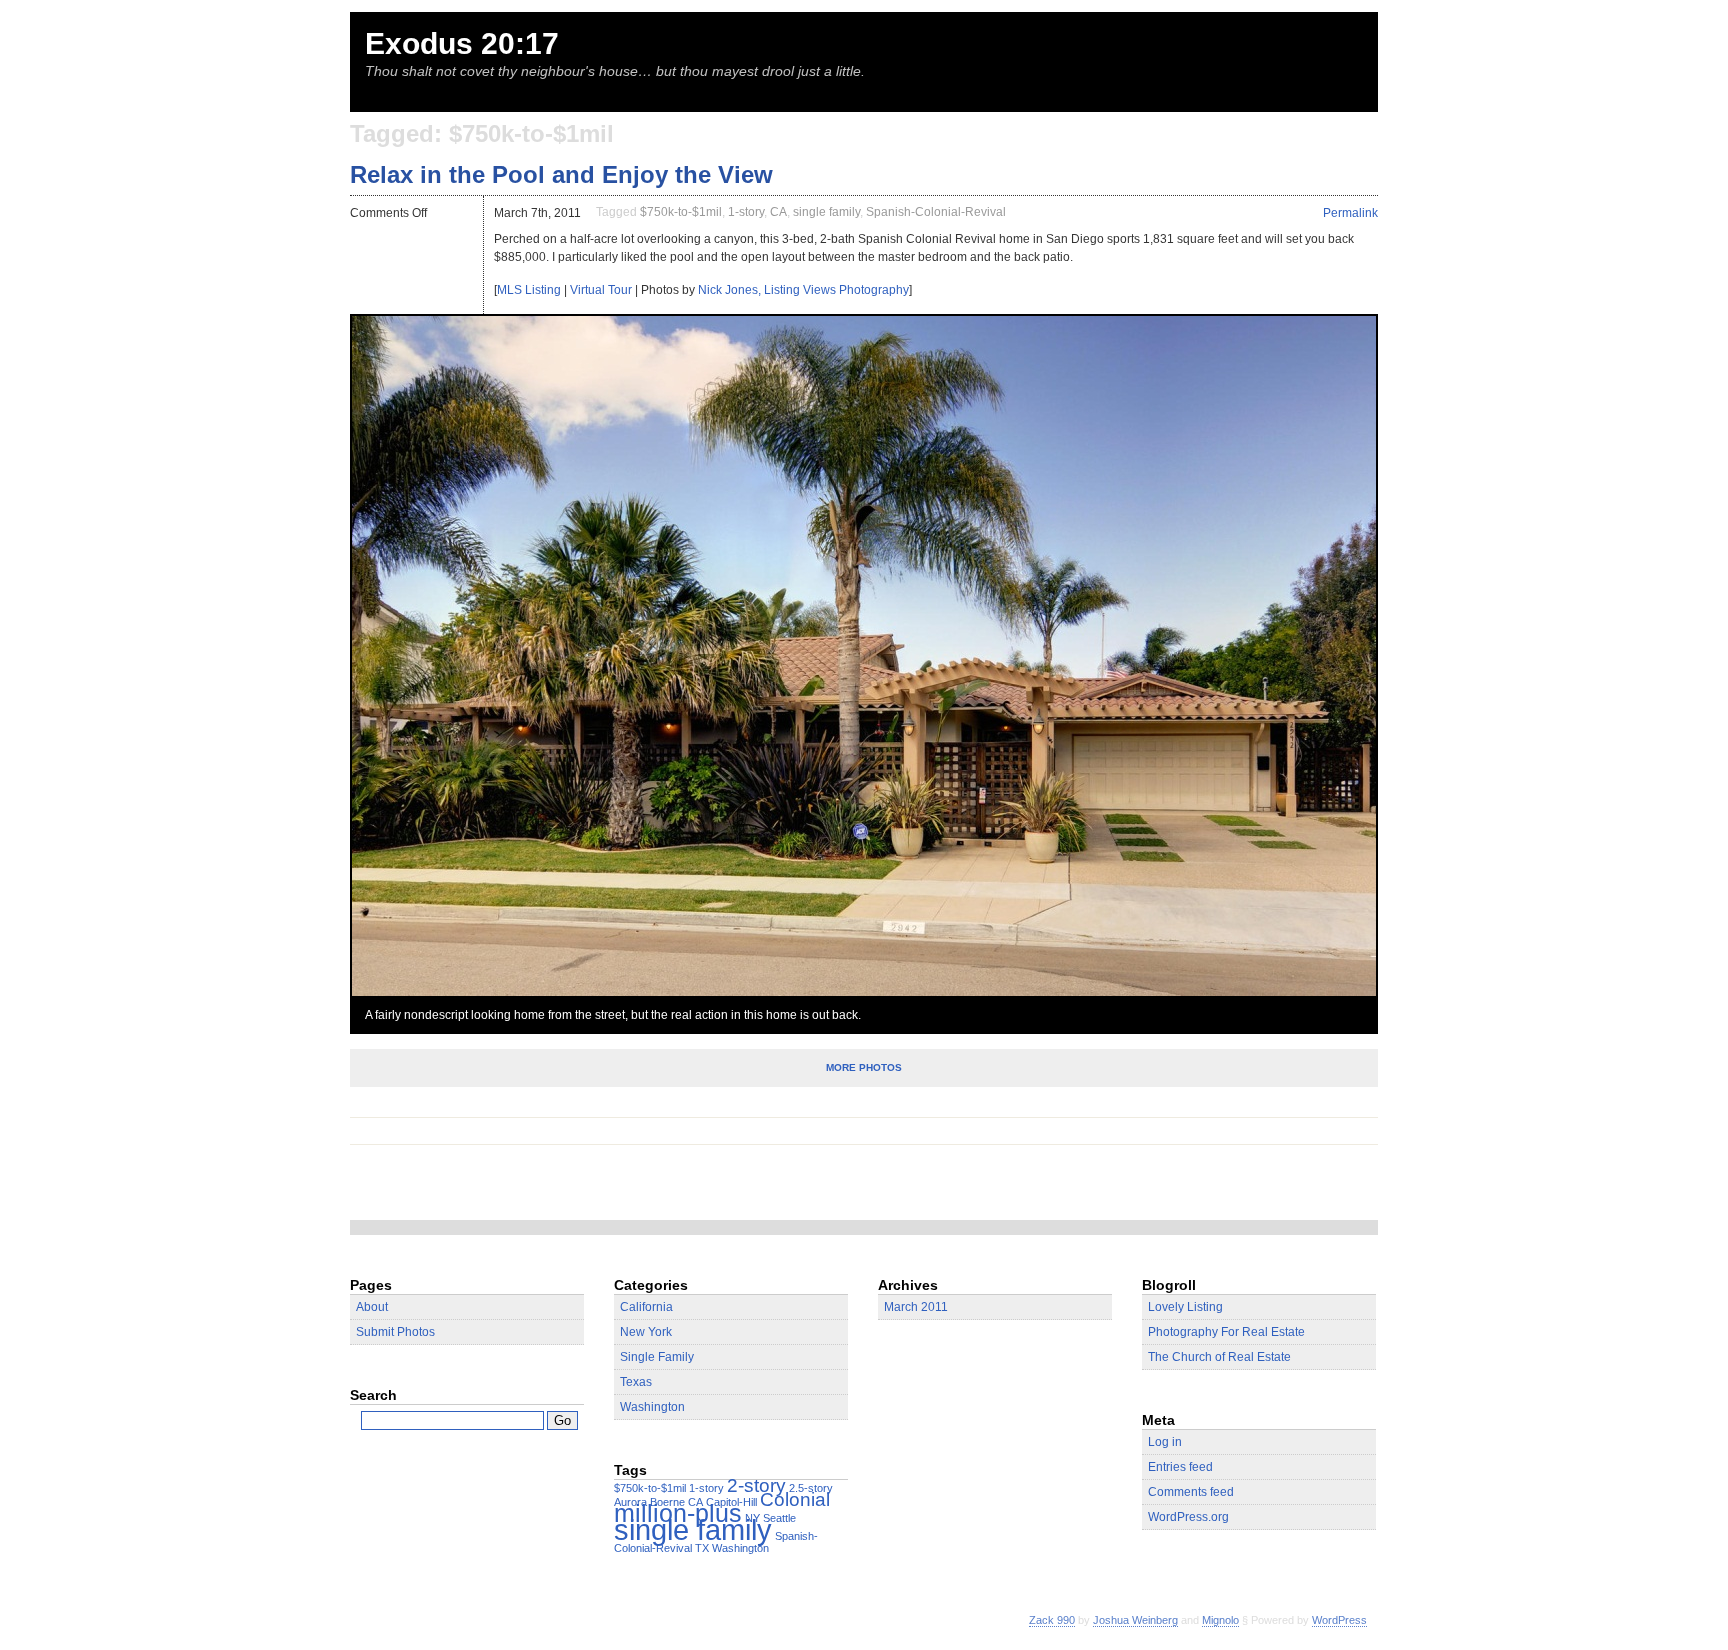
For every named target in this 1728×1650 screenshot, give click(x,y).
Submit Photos (395, 1332)
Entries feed (1180, 1467)
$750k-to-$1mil (681, 212)
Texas (636, 1382)
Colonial (795, 1499)
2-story (756, 1485)
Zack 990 (1052, 1620)
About (372, 1307)
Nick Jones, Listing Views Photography (803, 290)
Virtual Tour (601, 290)
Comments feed (1191, 1492)
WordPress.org (1188, 1517)
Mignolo (1220, 1620)
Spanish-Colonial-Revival (936, 212)
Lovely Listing (1185, 1307)
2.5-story (811, 1488)
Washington (652, 1407)
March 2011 (916, 1307)
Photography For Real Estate (1226, 1332)
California (646, 1307)
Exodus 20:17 (462, 43)
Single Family (657, 1357)
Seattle (779, 1518)
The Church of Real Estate (1219, 1357)
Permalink (1350, 213)
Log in (1165, 1442)
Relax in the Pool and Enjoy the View (561, 174)
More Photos (864, 1067)
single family (826, 212)
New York (646, 1332)
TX (702, 1548)
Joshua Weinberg (1135, 1620)
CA (778, 212)
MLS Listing (529, 290)
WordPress (1339, 1620)
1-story (746, 212)
